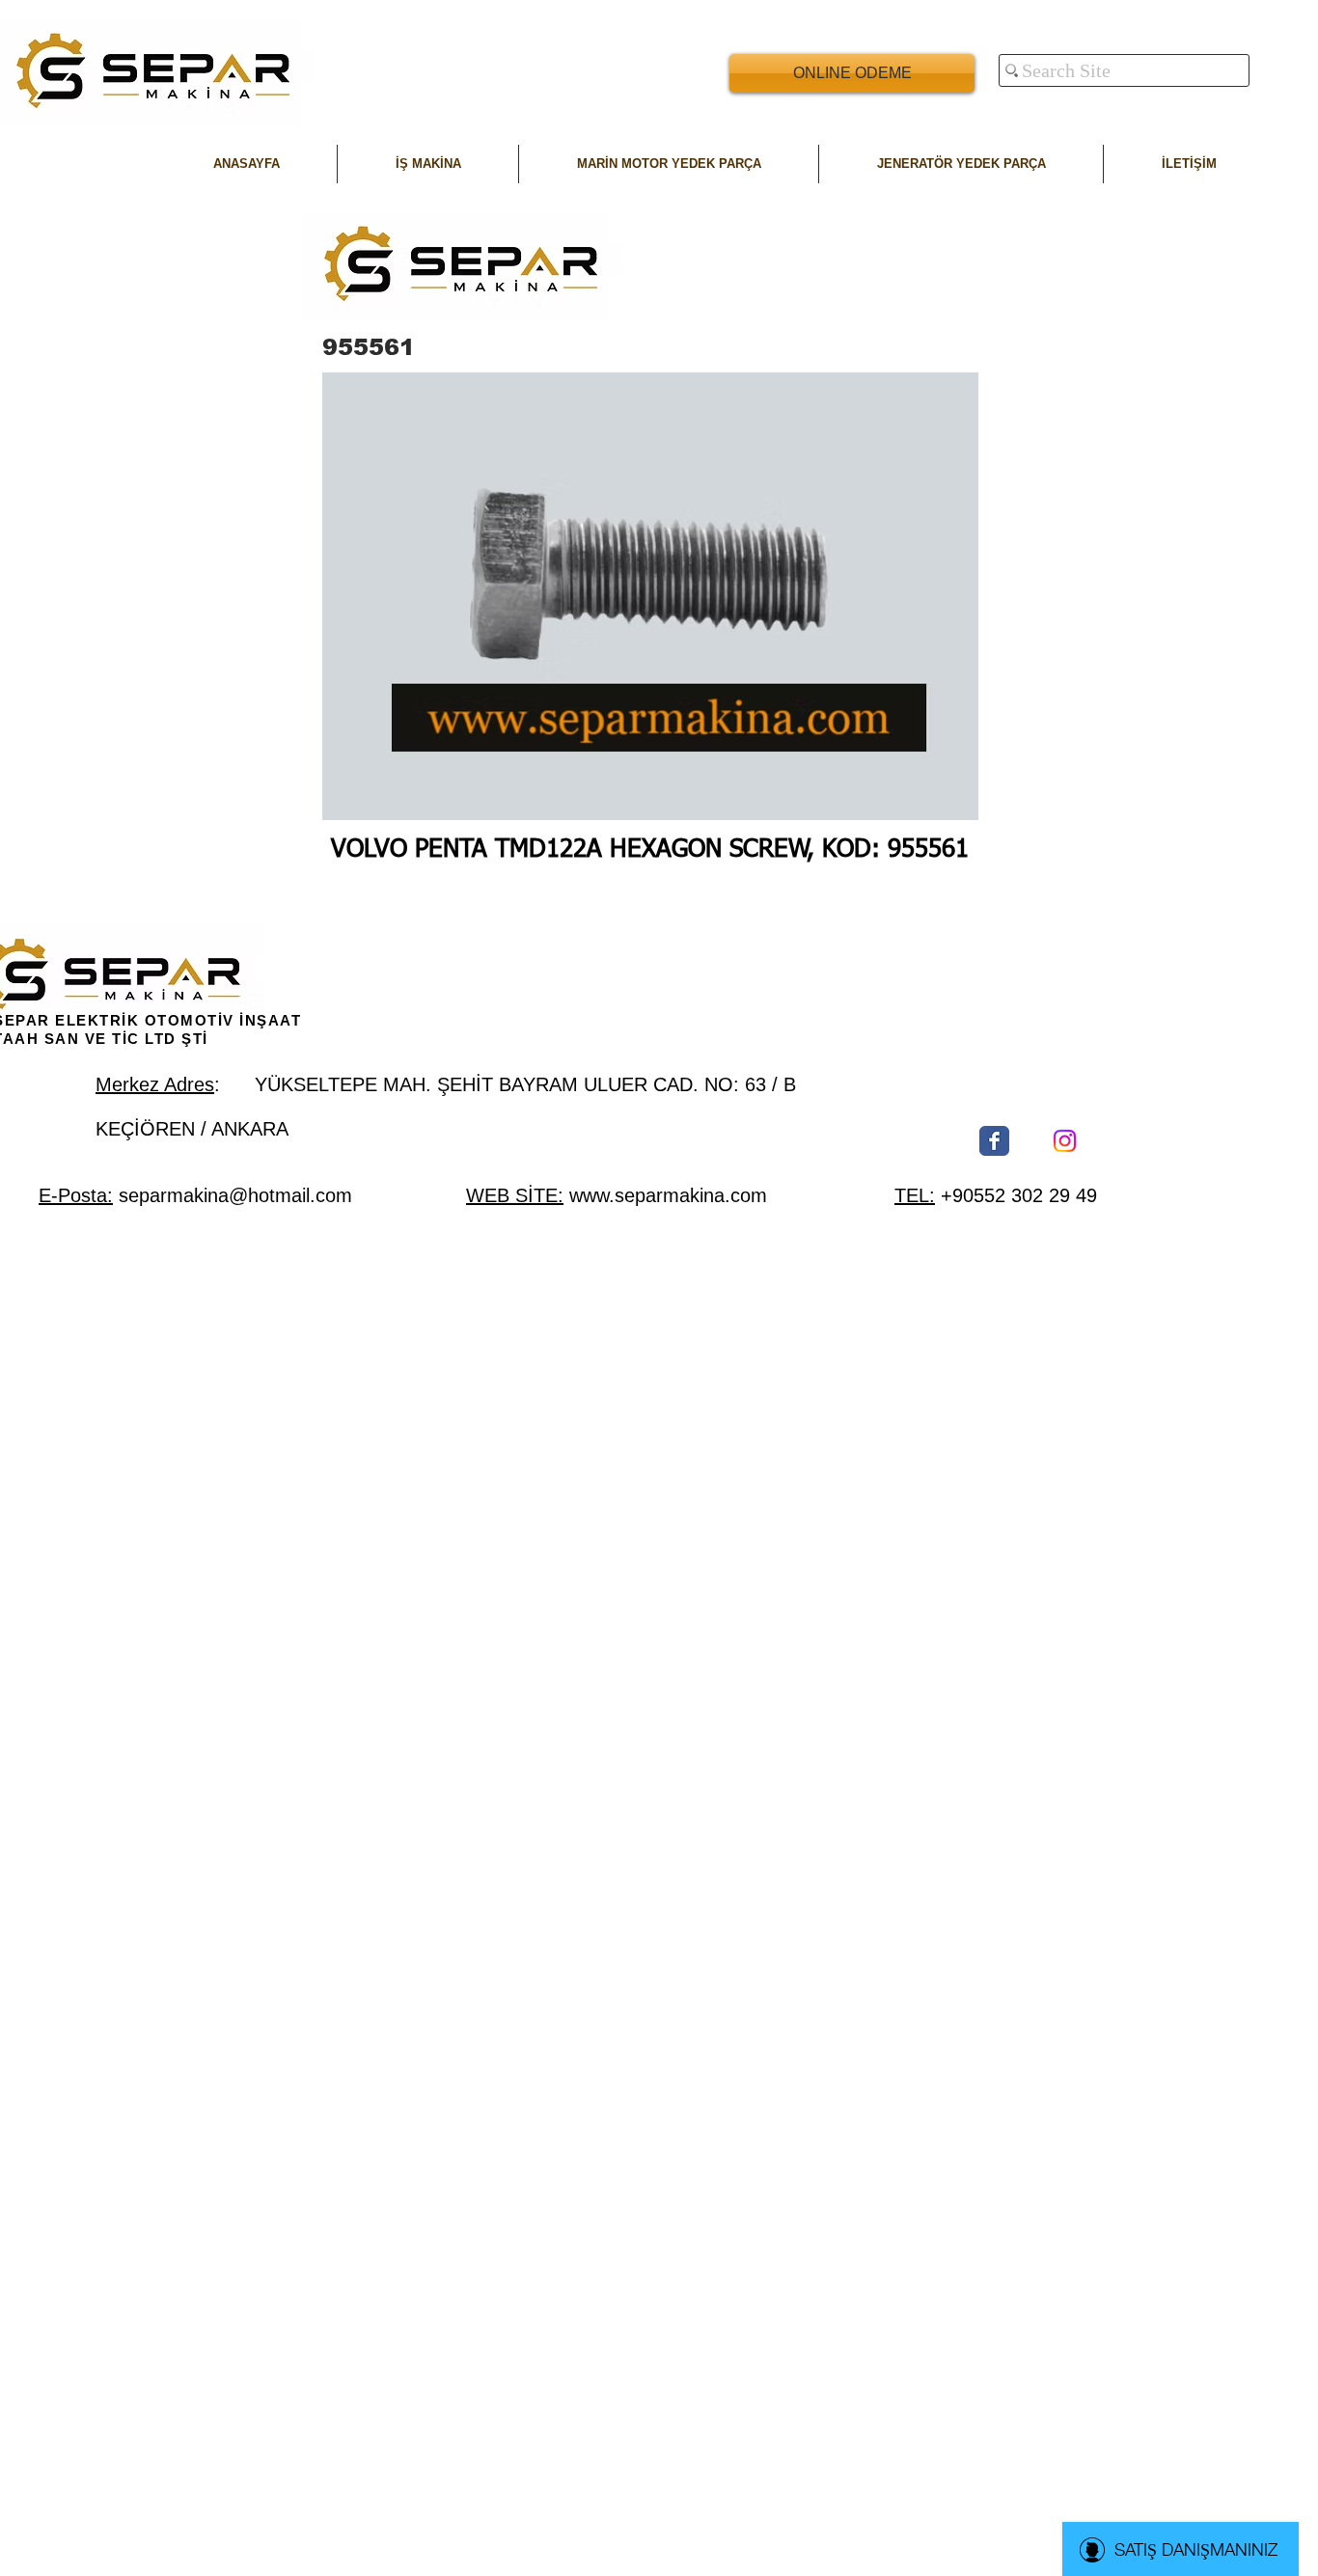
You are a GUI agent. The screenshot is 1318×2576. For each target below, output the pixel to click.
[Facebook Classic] (994, 1141)
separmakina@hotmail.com (235, 1195)
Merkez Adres (155, 1084)
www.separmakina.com (668, 1195)
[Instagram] (1065, 1141)
